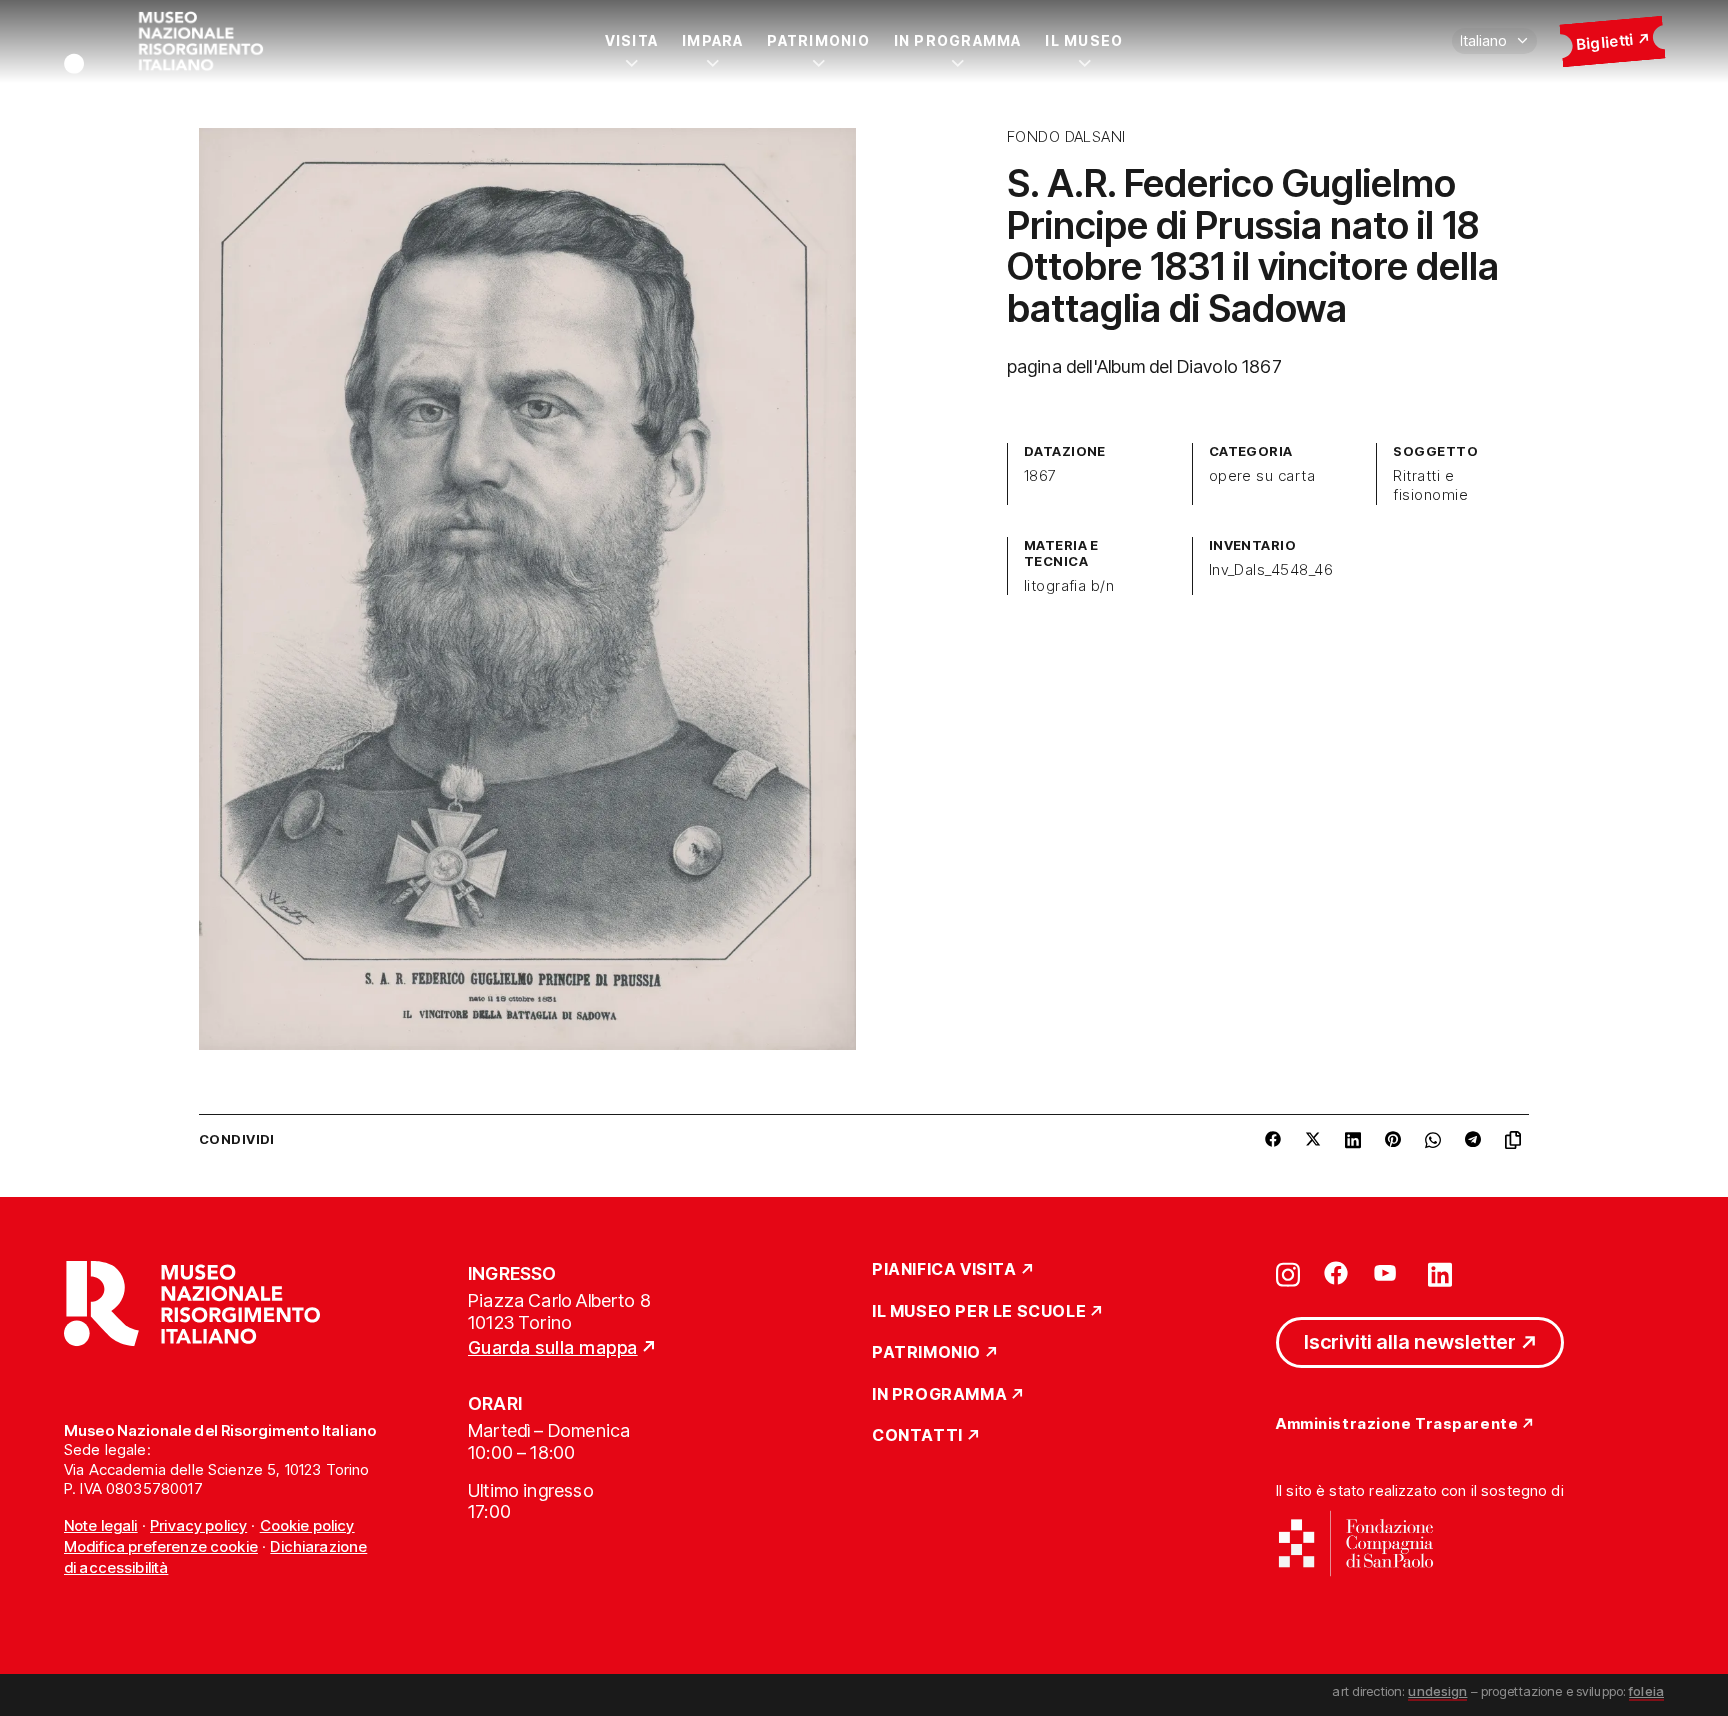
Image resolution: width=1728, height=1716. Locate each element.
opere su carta (1262, 476)
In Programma (958, 40)
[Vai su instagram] (1288, 1273)
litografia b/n (1069, 586)
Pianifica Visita (944, 1270)
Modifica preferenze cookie (161, 1546)
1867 (1040, 476)
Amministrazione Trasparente (1397, 1424)
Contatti (917, 1436)
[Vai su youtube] (1388, 1273)
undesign (1437, 1691)
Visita (631, 40)
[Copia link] (1517, 1140)
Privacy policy (198, 1525)
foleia (1646, 1691)
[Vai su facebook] (1336, 1273)
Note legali (101, 1525)
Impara (712, 40)
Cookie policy (307, 1525)
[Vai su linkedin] (1440, 1273)
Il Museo (1084, 40)
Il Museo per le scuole (979, 1312)
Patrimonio (818, 40)
